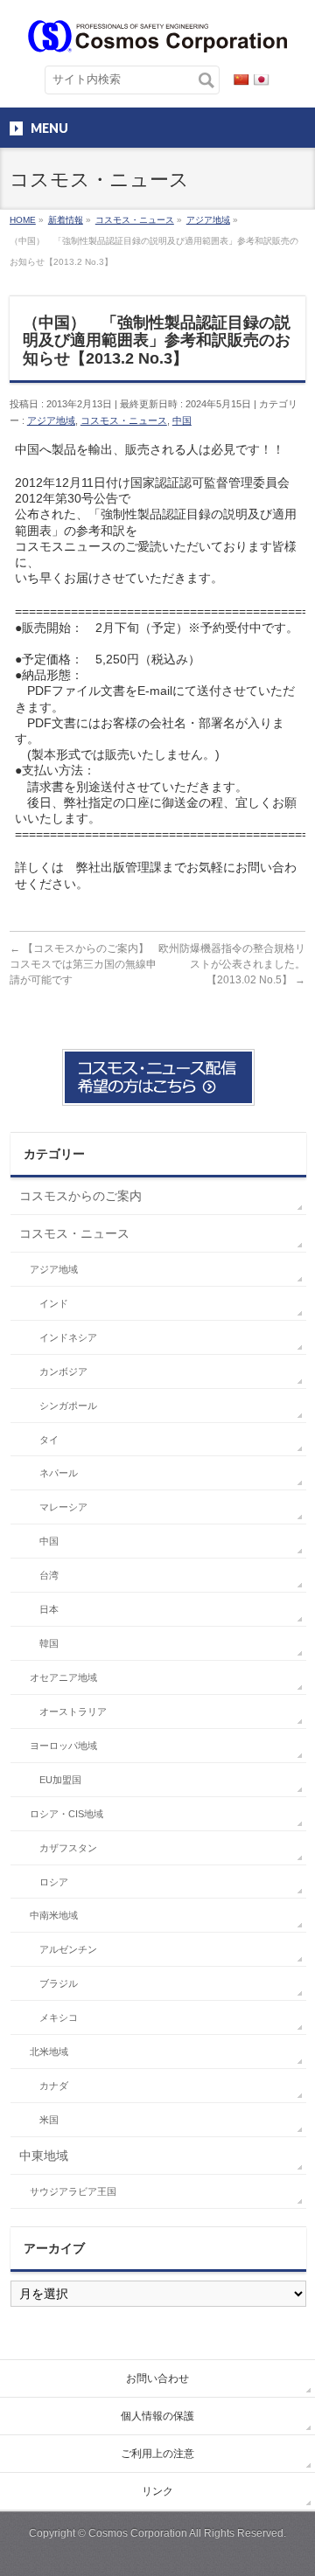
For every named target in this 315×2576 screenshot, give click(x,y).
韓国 (49, 1643)
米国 (49, 2120)
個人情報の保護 (157, 2416)
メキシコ (59, 2017)
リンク (157, 2491)
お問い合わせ (157, 2378)
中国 (182, 420)
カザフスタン (68, 1848)
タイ (49, 1440)
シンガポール (68, 1406)
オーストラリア (73, 1712)
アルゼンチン (68, 1949)
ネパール (59, 1473)
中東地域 (44, 2156)
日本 (49, 1609)
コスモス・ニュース (124, 420)
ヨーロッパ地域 (63, 1746)
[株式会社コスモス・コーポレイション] (157, 33)
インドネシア (68, 1337)
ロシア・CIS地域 (66, 1814)
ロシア (54, 1882)
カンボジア (63, 1371)
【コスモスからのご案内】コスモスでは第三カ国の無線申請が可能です (83, 964)
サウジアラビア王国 (73, 2191)
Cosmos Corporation (138, 2533)
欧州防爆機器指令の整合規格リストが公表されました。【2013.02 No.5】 (232, 964)
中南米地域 (54, 1915)
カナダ (54, 2086)
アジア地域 (51, 420)
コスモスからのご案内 (80, 1196)
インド (54, 1303)
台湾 (49, 1575)
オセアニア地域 (63, 1677)
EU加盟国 (60, 1780)
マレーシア (63, 1507)
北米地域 (49, 2052)
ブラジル (59, 1983)
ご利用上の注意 (157, 2454)
